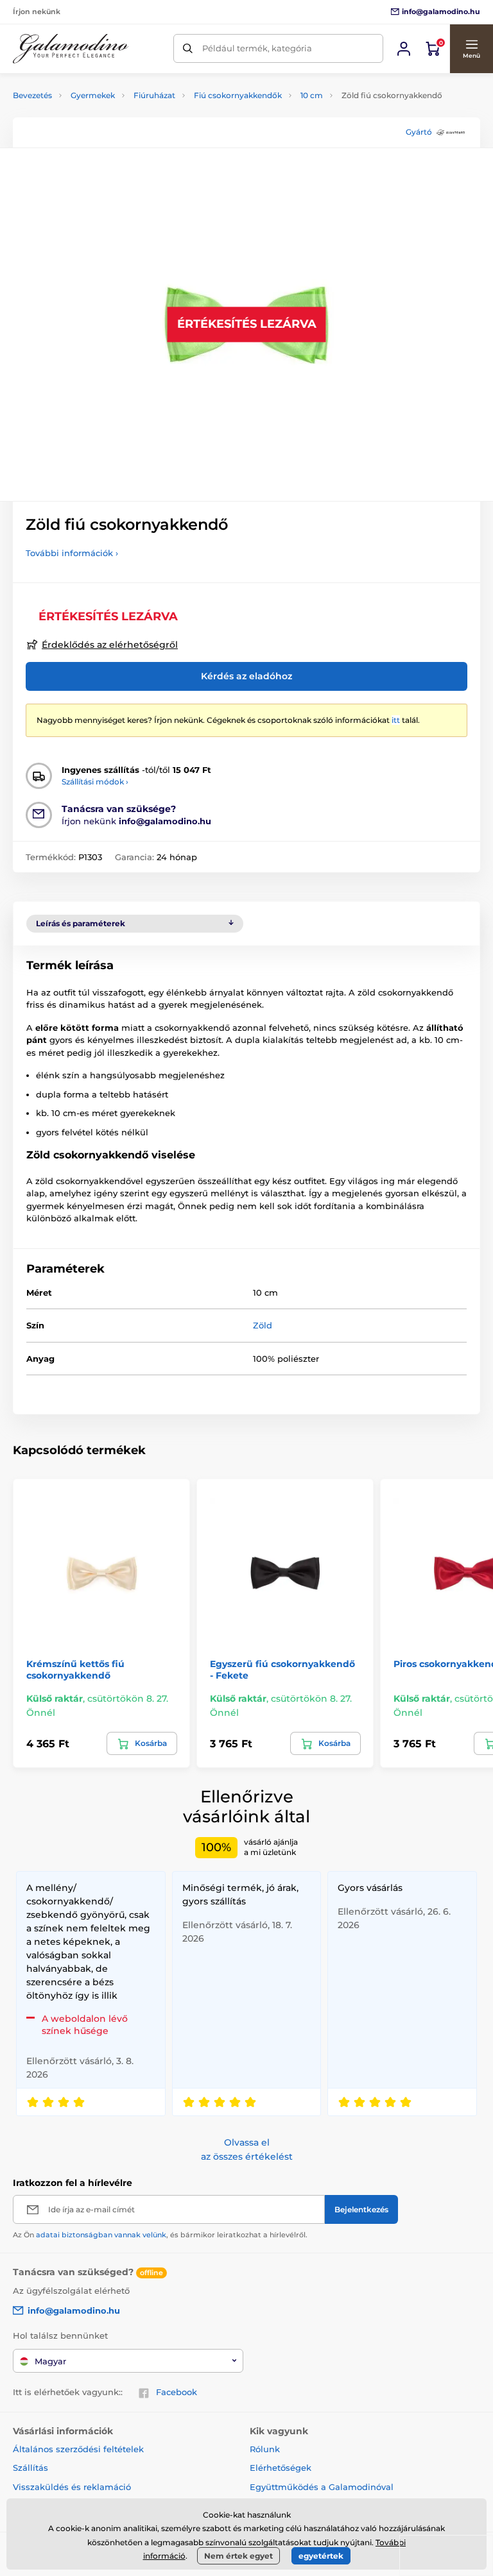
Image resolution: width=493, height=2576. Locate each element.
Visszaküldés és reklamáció (72, 2487)
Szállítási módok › (95, 782)
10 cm (312, 95)
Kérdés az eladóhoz (246, 676)
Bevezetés (32, 95)
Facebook (177, 2392)
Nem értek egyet (238, 2556)
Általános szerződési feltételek (78, 2449)
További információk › (72, 553)
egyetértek (321, 2556)
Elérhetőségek (281, 2468)
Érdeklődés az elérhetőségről (110, 645)
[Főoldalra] (71, 49)
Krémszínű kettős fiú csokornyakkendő (75, 1670)
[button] (471, 49)
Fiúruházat (154, 95)
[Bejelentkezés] (404, 49)
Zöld (263, 1325)
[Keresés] (188, 48)
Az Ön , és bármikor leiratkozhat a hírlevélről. (160, 2235)
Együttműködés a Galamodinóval (322, 2487)
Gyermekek (93, 95)
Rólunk (265, 2449)
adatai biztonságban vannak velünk (101, 2235)
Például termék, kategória (257, 48)
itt (396, 720)
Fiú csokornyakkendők (238, 95)
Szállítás (30, 2468)
